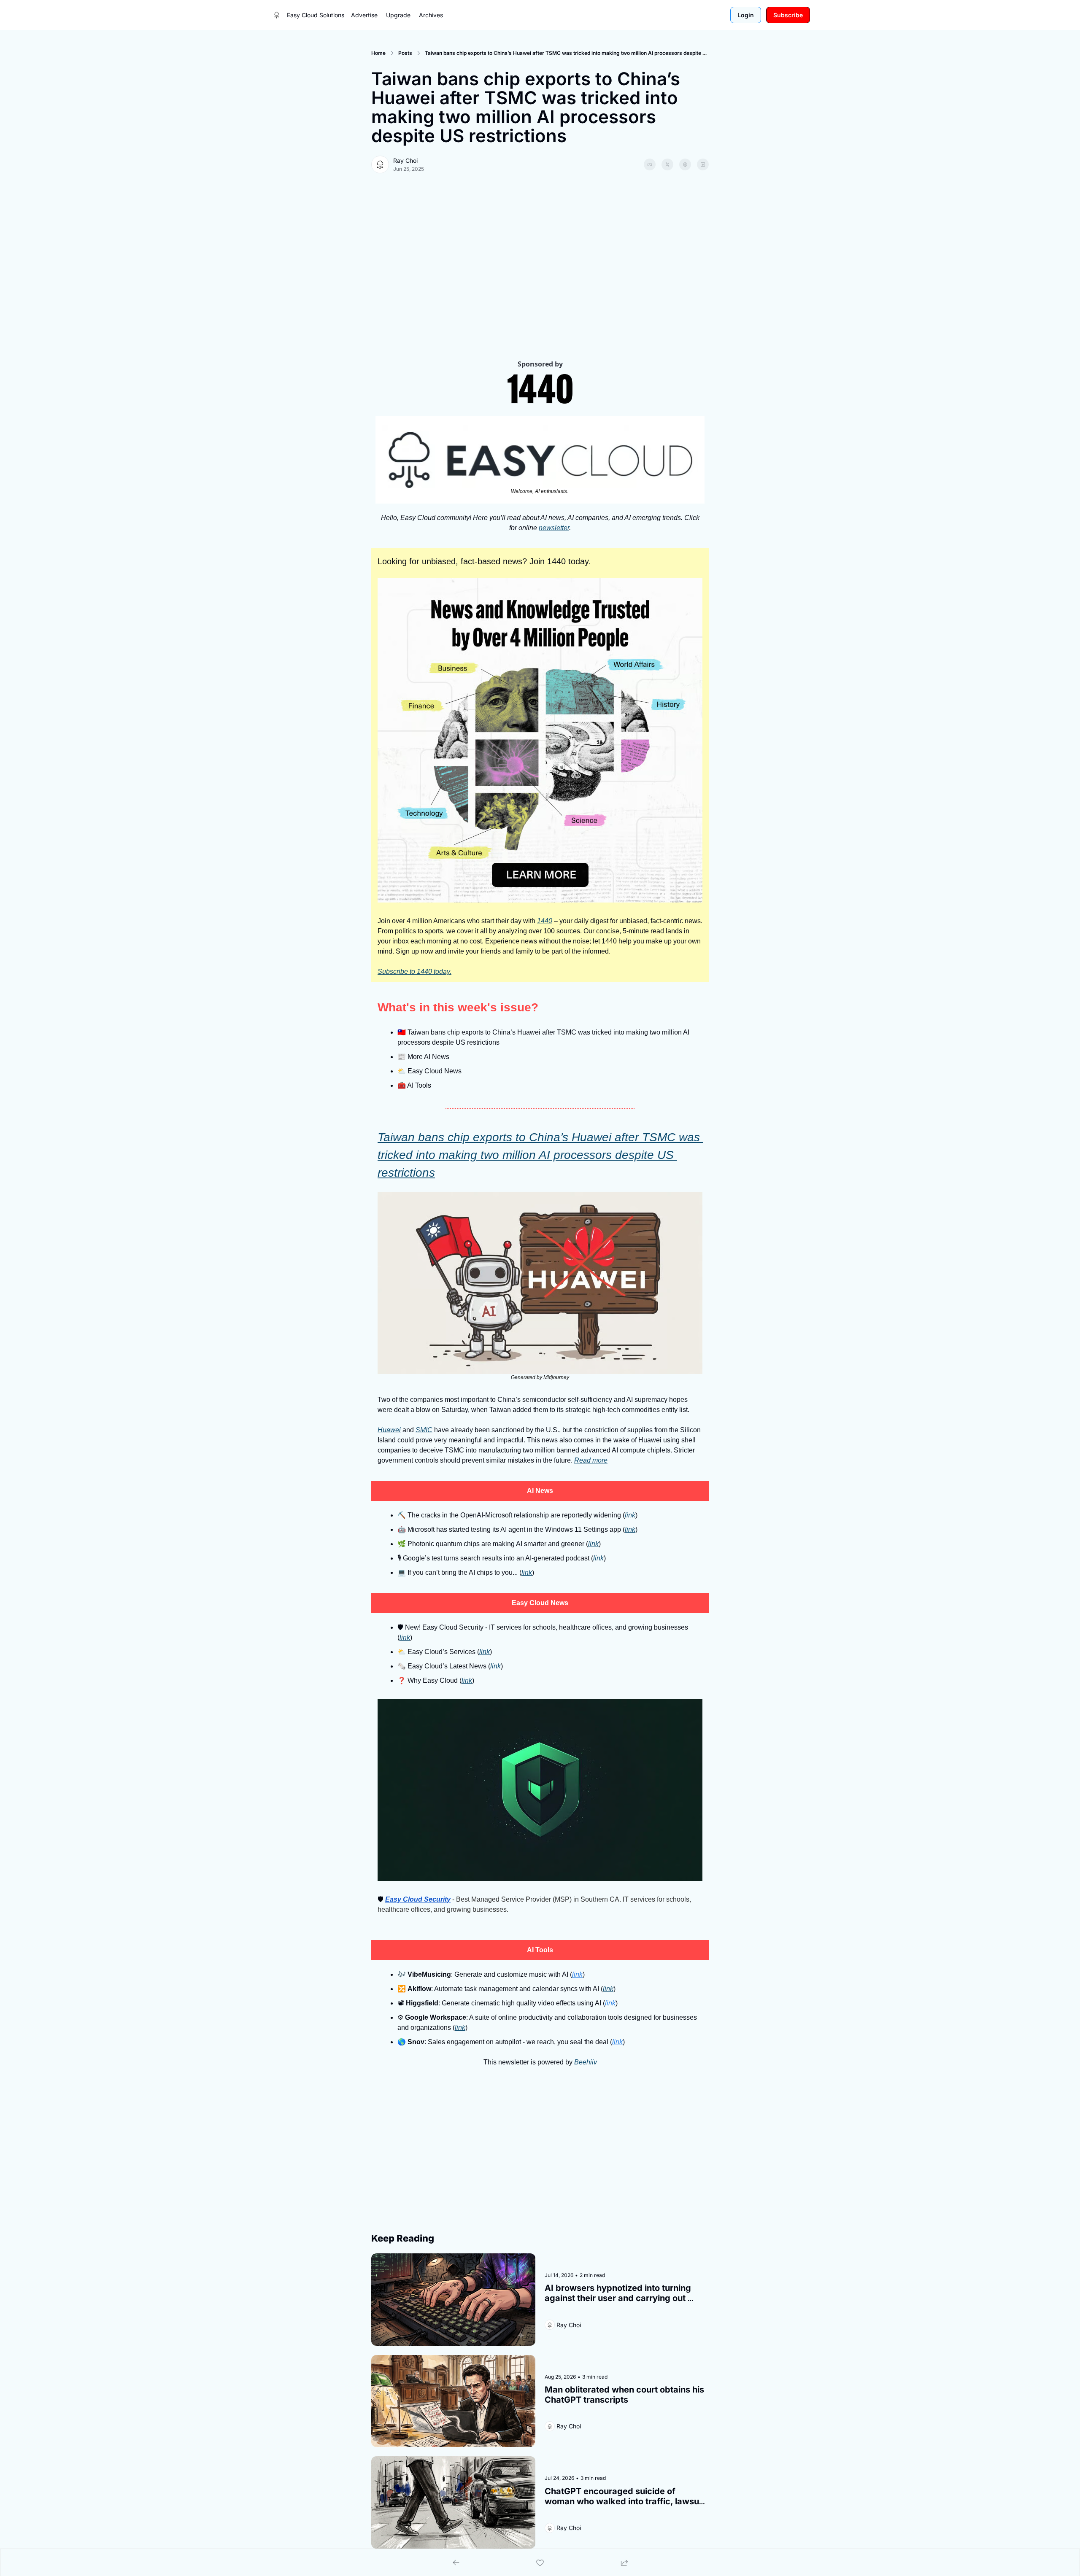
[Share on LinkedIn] (703, 164)
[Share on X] (667, 164)
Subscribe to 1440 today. (414, 971)
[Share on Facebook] (650, 164)
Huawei (389, 1430)
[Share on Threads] (685, 164)
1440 (545, 921)
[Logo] (277, 15)
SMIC (424, 1430)
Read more (591, 1460)
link (630, 1515)
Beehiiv (586, 2062)
